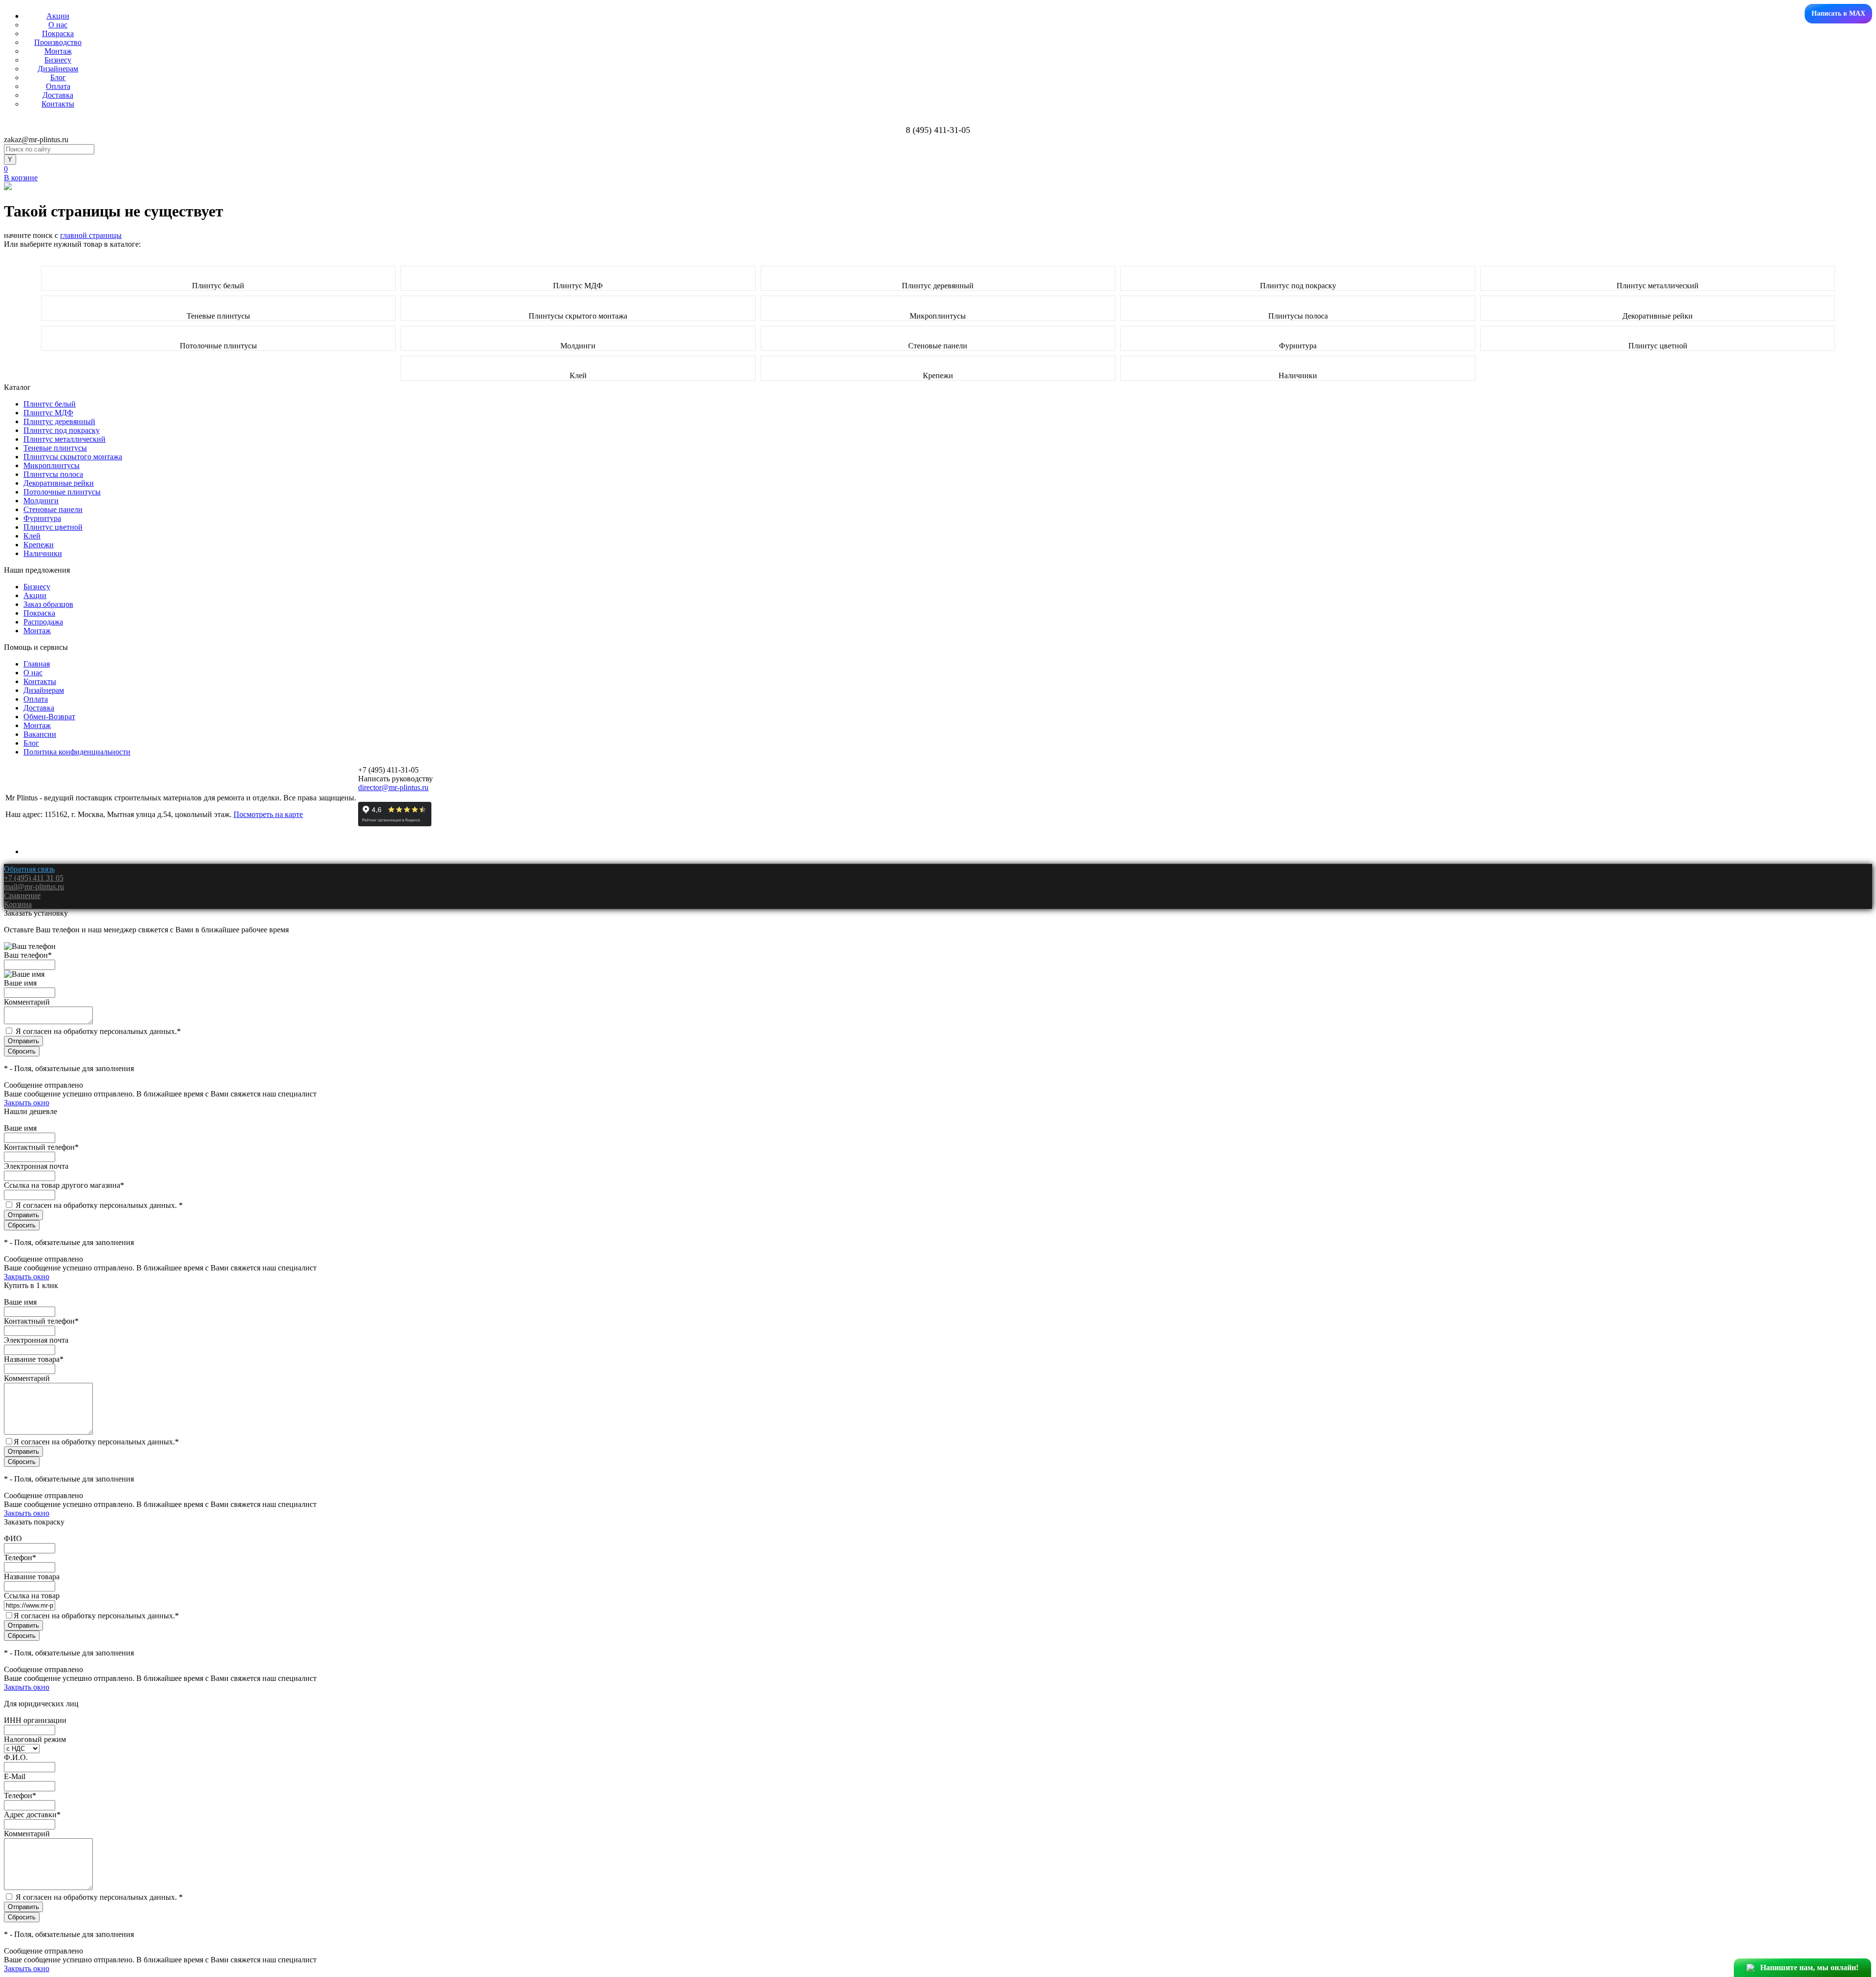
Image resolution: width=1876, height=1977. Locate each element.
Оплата (58, 86)
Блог (58, 77)
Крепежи (938, 376)
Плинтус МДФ (578, 286)
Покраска (58, 33)
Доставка (58, 95)
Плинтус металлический (1658, 286)
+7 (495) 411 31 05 (34, 878)
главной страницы (91, 235)
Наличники (1298, 376)
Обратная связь (29, 869)
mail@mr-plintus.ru (34, 887)
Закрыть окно (27, 1103)
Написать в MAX (1838, 13)
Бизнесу (58, 60)
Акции (58, 16)
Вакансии (40, 734)
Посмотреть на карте (268, 814)
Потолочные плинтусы (218, 346)
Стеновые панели (938, 346)
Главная (37, 664)
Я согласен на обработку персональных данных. (98, 1031)
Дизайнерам (58, 69)
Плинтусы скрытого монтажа (578, 316)
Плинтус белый (218, 286)
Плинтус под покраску (1298, 286)
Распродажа (43, 622)
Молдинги (578, 346)
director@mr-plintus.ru (393, 787)
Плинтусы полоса (1298, 316)
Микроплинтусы (938, 316)
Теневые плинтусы (218, 316)
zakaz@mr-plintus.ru (36, 140)
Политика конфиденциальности (77, 752)
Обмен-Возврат (49, 717)
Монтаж (58, 51)
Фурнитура (1298, 346)
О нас (58, 25)
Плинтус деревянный (938, 286)
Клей (578, 376)
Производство (58, 42)
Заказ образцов (48, 604)
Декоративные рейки (1658, 316)
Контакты (58, 104)
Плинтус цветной (1658, 346)
